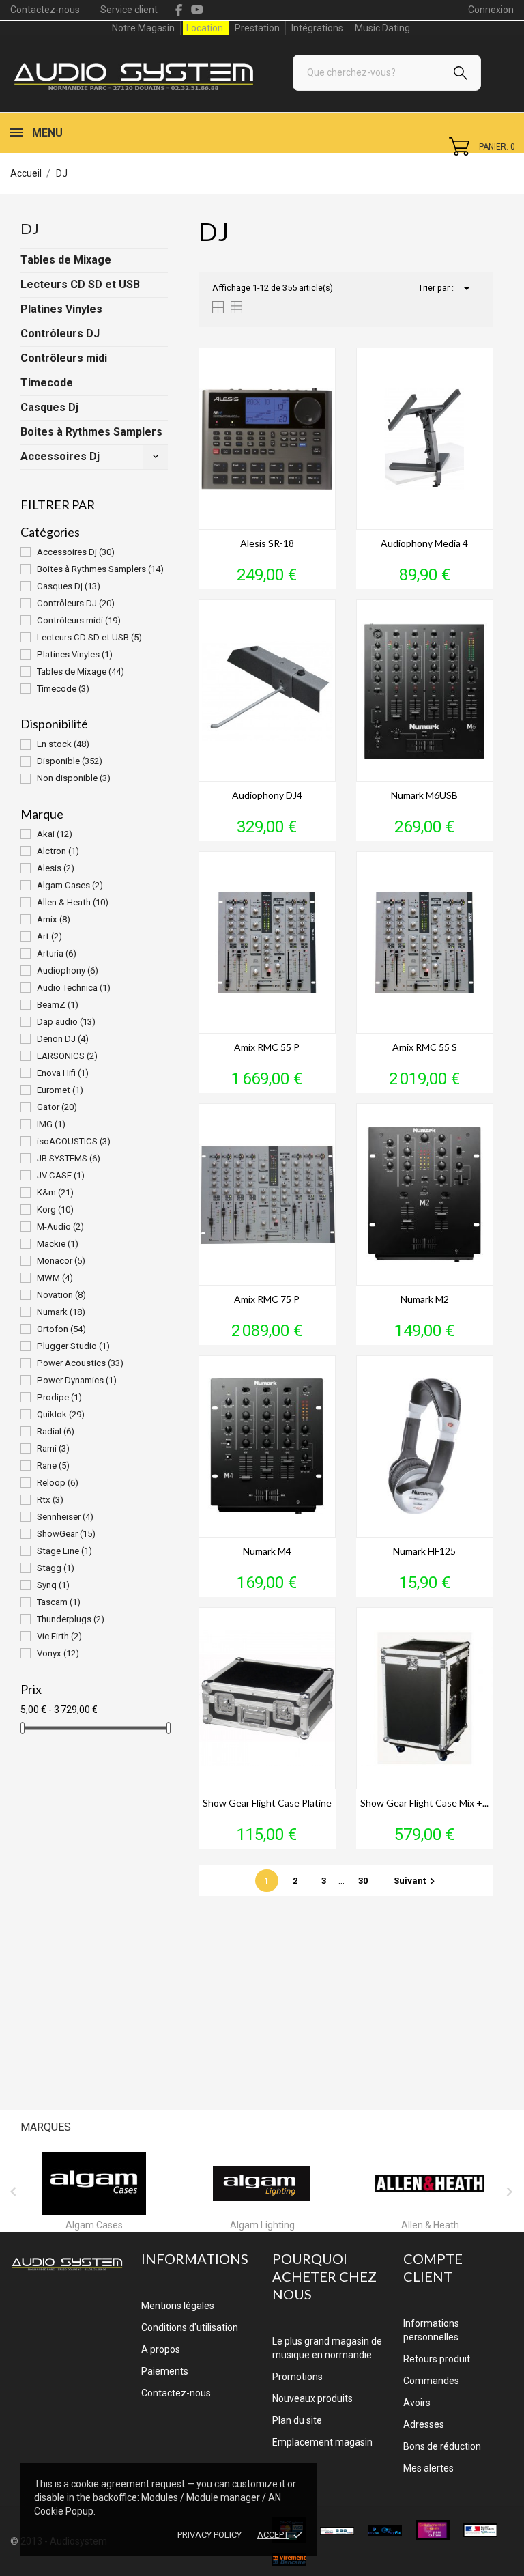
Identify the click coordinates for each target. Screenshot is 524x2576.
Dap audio (66, 1022)
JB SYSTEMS (69, 1158)
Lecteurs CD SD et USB (80, 284)
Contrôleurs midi (64, 358)
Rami (53, 1448)
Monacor (61, 1261)
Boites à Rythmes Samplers (91, 432)
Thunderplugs (71, 1619)
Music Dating (382, 28)
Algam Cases (70, 885)
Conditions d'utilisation (190, 2327)
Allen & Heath (73, 902)
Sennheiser (65, 1517)
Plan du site (297, 2420)
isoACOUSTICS (74, 1141)
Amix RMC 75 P (267, 1299)
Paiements (165, 2371)
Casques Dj (49, 407)
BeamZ (58, 1005)
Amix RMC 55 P (267, 1047)
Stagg (56, 1568)
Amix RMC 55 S (425, 1047)
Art (49, 936)
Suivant (416, 1881)
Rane (53, 1466)
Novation (61, 1295)
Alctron (58, 851)
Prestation (257, 28)
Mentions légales (178, 2306)
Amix (54, 919)
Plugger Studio (73, 1346)
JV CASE (61, 1175)
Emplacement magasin (322, 2442)
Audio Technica (74, 988)
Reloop (58, 1483)
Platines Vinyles (61, 309)
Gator (57, 1107)
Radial (56, 1431)
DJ (30, 228)
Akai (55, 834)
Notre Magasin (143, 28)
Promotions (297, 2377)
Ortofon (61, 1329)
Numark (61, 1312)
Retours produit (437, 2359)
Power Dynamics (77, 1380)
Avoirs (417, 2403)
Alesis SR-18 (267, 543)
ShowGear (66, 1534)
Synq (53, 1585)
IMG (51, 1124)
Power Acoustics (80, 1363)
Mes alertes (428, 2468)
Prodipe (59, 1397)
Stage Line (64, 1551)
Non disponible (74, 778)
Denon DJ (63, 1039)
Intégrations (317, 28)
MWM (55, 1278)
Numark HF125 (424, 1551)
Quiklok (61, 1414)
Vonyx (58, 1653)
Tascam (59, 1602)
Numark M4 (267, 1551)
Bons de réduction (442, 2446)
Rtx (50, 1500)
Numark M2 (425, 1299)
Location (205, 28)
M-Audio (60, 1227)
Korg (55, 1209)
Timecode (47, 383)
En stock (63, 744)
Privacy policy (209, 2535)
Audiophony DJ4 (267, 795)
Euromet (60, 1090)
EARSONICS (67, 1056)
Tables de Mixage (66, 260)
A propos (161, 2349)
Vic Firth (59, 1636)
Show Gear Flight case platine (267, 1803)
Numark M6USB (424, 795)
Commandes (431, 2381)
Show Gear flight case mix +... (424, 1803)
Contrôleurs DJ (60, 334)
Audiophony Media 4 (424, 543)
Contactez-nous (45, 10)
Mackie (58, 1244)
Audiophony (68, 971)
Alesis (56, 868)
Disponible (70, 761)
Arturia (57, 953)
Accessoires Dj (60, 456)
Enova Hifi (63, 1073)
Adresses (424, 2424)
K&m (55, 1192)
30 (364, 1881)
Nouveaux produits (312, 2398)
